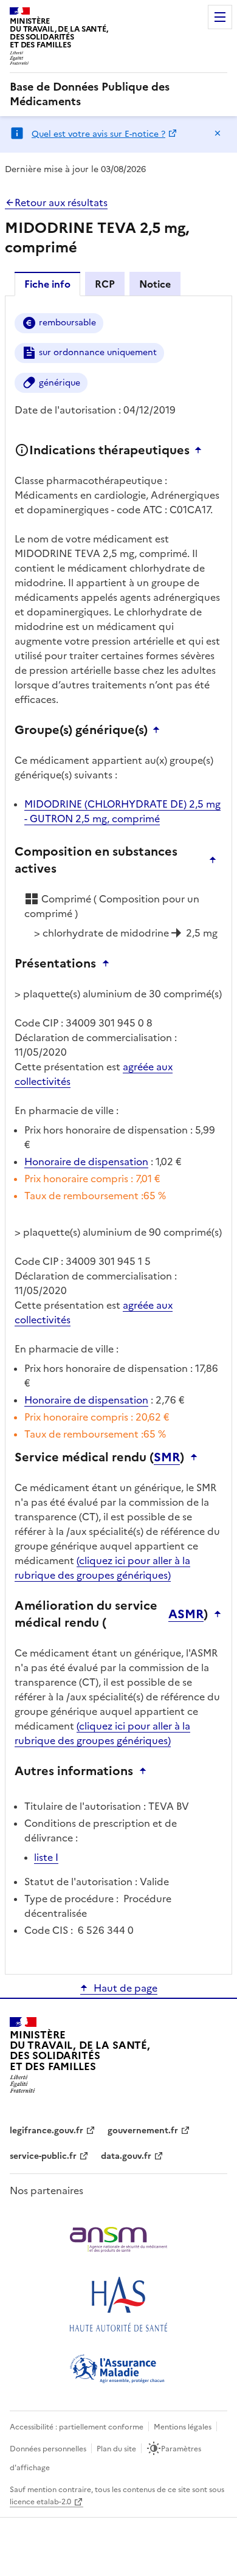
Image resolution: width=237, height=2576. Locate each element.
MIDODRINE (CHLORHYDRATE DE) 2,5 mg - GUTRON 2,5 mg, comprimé (122, 811)
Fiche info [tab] (47, 284)
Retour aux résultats (61, 203)
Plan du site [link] (116, 2449)
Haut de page (125, 1988)
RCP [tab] (105, 284)
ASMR (186, 1614)
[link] (118, 94)
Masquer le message (218, 133)
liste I (46, 1857)
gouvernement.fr (143, 2131)
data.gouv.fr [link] (126, 2156)
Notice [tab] (155, 284)
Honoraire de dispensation (86, 1162)
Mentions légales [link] (183, 2427)
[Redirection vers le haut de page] (201, 450)
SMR (167, 1457)
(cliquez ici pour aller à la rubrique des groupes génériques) (102, 1568)
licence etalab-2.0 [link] (40, 2502)
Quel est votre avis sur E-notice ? (98, 134)
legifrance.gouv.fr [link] (46, 2131)
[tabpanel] (118, 1134)
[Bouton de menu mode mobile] (220, 17)
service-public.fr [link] (43, 2156)
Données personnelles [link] (48, 2449)
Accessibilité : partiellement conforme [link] (77, 2427)
